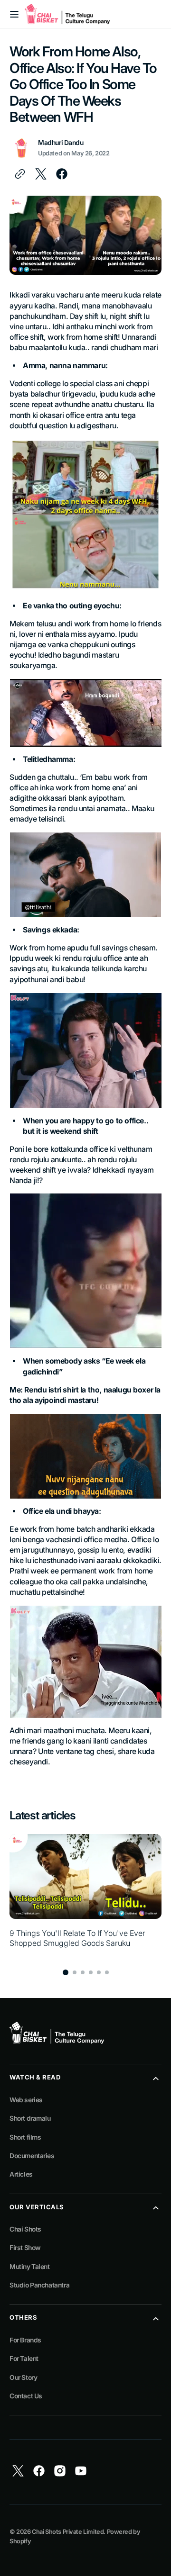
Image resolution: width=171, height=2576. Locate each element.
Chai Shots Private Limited (68, 2532)
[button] (14, 14)
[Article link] (85, 1896)
